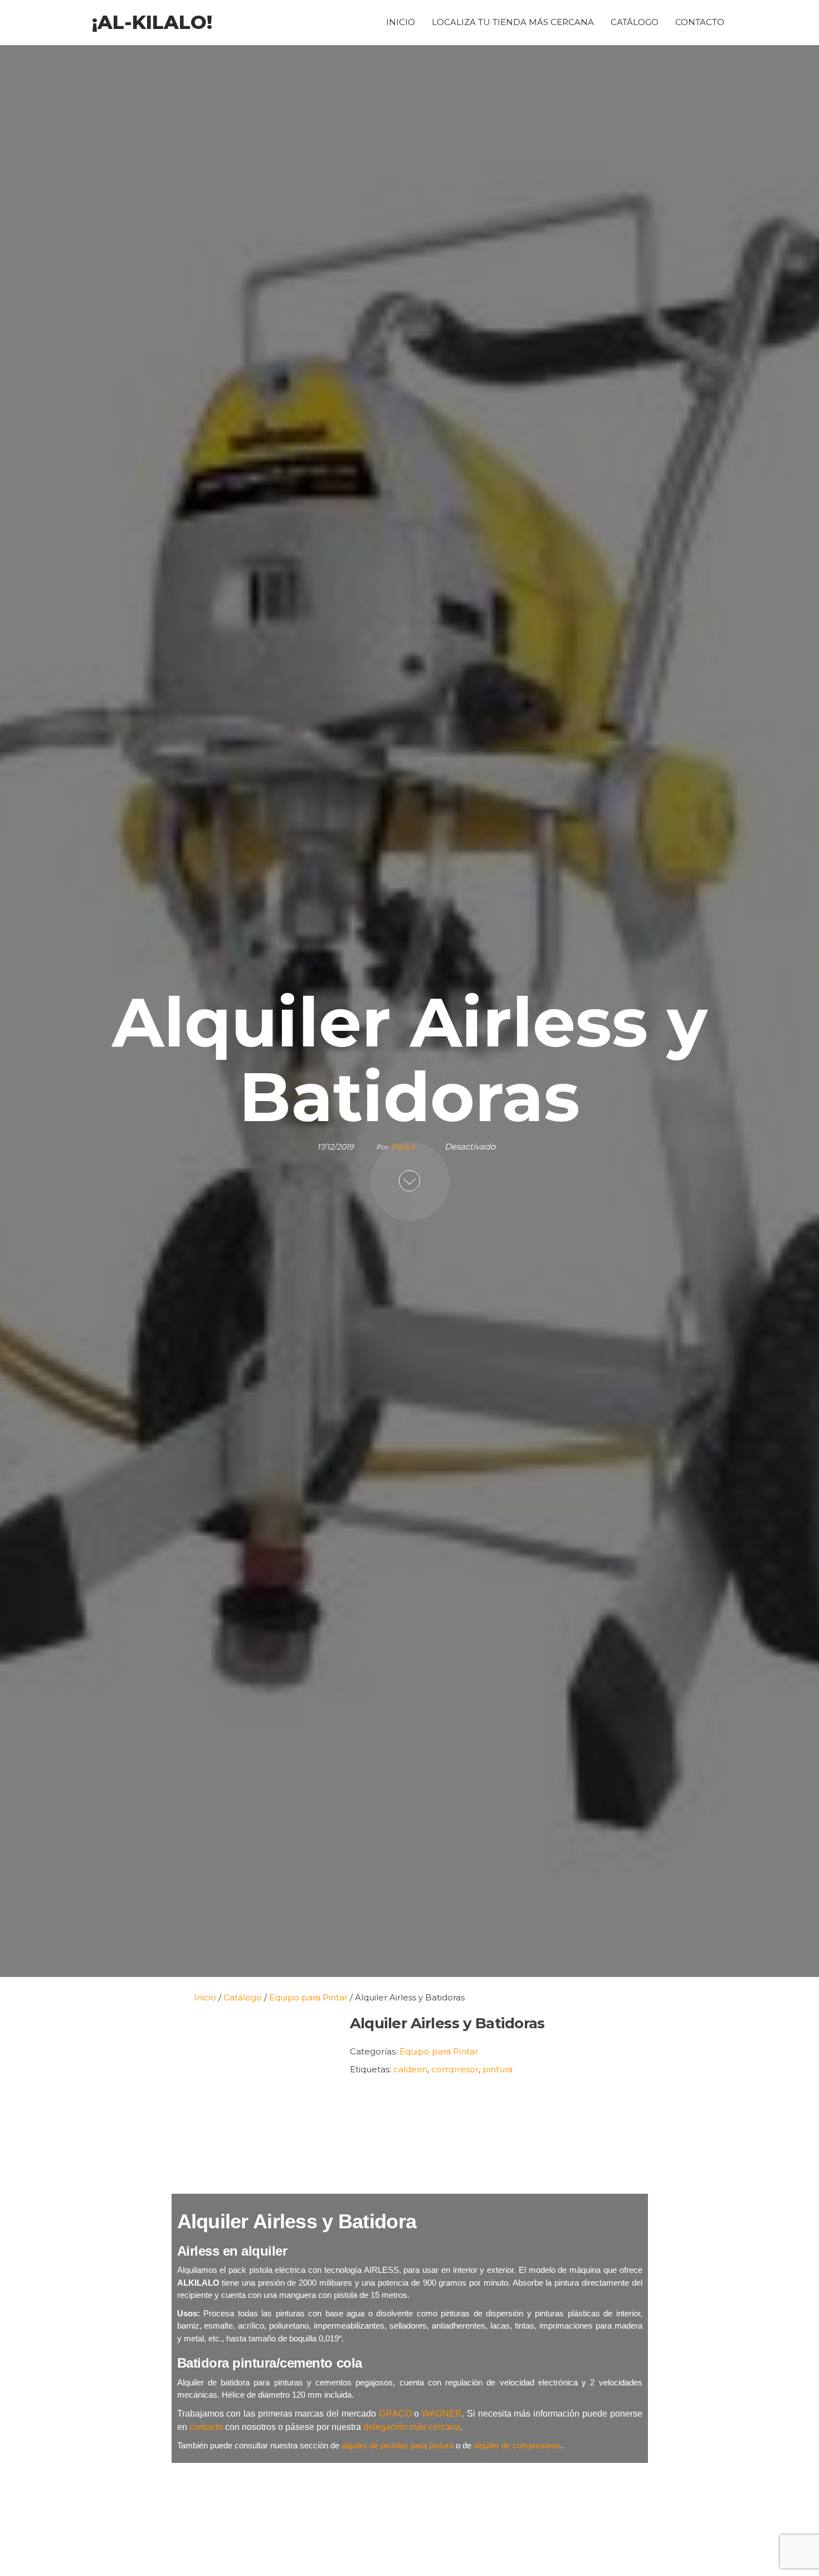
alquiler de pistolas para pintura (398, 2445)
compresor (455, 2069)
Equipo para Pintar (439, 2051)
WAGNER (442, 2414)
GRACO (395, 2414)
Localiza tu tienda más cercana (513, 22)
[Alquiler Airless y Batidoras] (255, 2098)
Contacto (700, 22)
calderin (410, 2069)
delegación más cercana (412, 2427)
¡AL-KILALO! (152, 22)
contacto (206, 2427)
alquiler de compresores (517, 2445)
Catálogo (635, 22)
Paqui (404, 1146)
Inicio (401, 22)
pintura (498, 2069)
